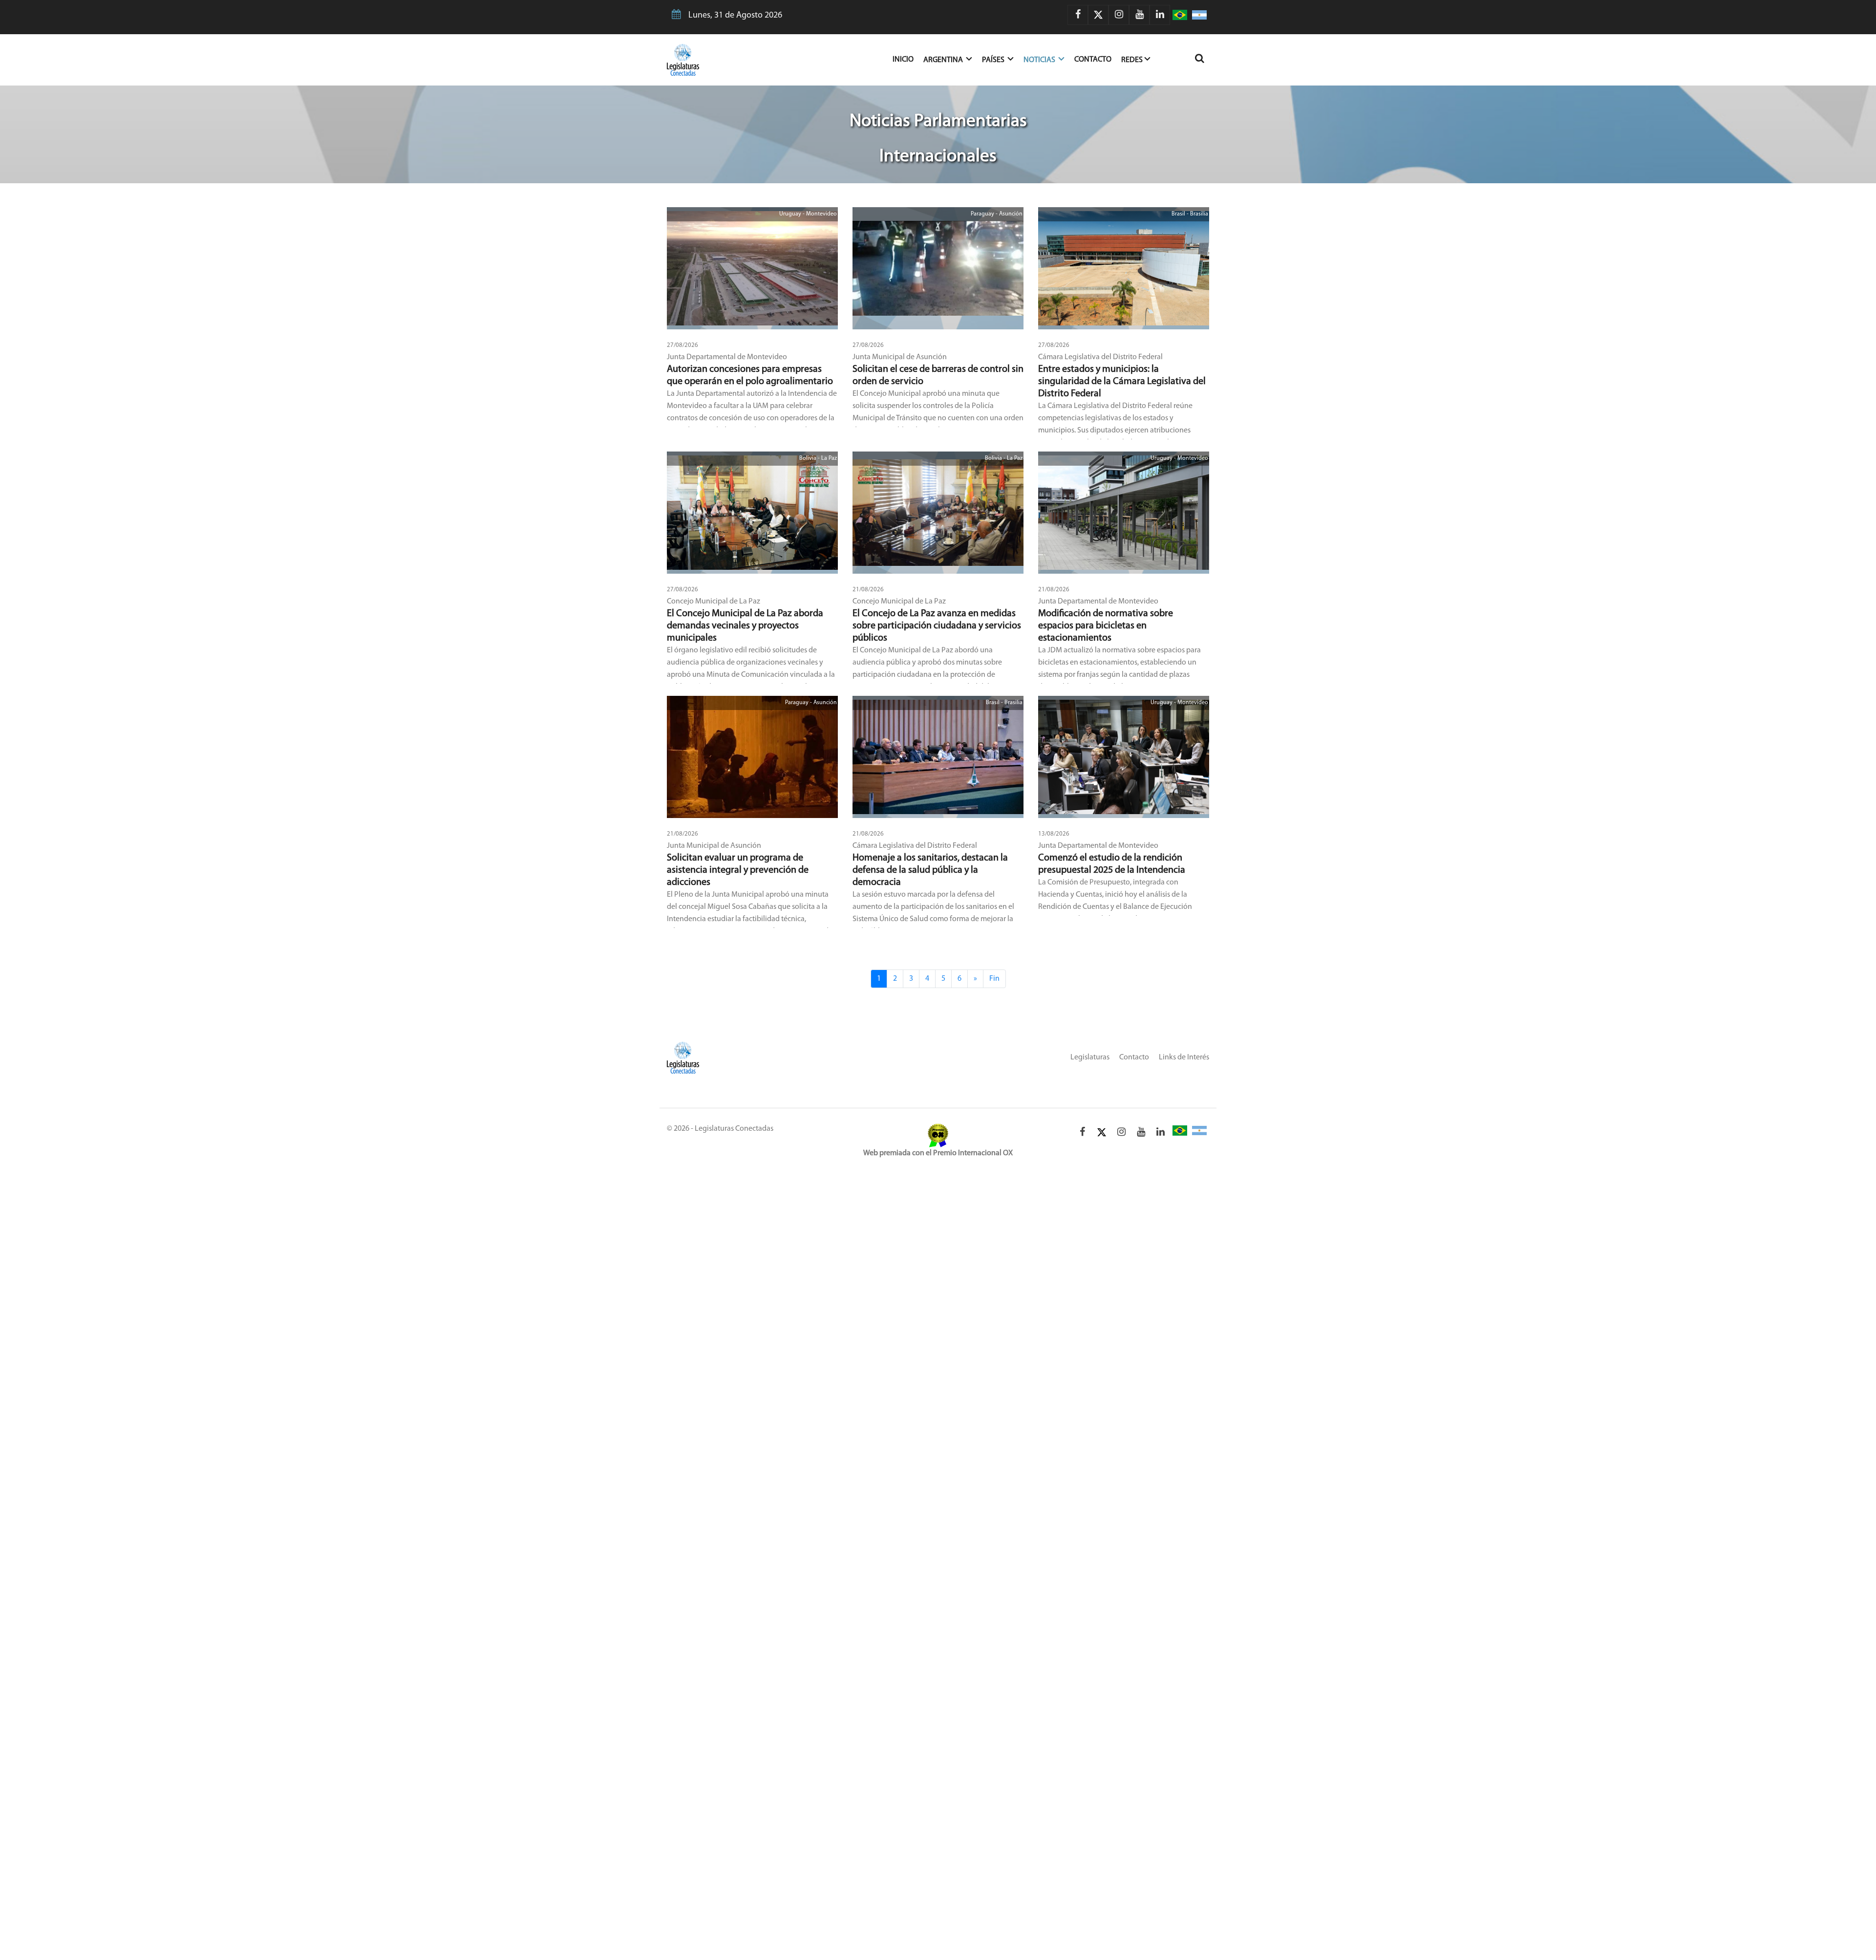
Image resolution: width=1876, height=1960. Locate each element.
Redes (1132, 60)
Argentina (944, 60)
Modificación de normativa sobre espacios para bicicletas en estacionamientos (1106, 626)
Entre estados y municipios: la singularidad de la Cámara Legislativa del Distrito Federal (1122, 382)
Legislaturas (1090, 1057)
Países (994, 60)
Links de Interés (1184, 1057)
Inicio (908, 59)
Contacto (1093, 60)
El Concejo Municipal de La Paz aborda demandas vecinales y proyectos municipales (745, 626)
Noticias (1040, 60)
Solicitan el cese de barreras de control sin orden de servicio (938, 376)
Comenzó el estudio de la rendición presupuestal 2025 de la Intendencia (1112, 864)
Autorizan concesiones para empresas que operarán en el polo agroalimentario (750, 376)
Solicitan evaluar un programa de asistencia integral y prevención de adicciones (738, 870)
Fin (994, 979)
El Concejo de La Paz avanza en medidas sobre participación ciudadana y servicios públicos (937, 626)
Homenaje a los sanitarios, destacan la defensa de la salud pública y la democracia (930, 870)
